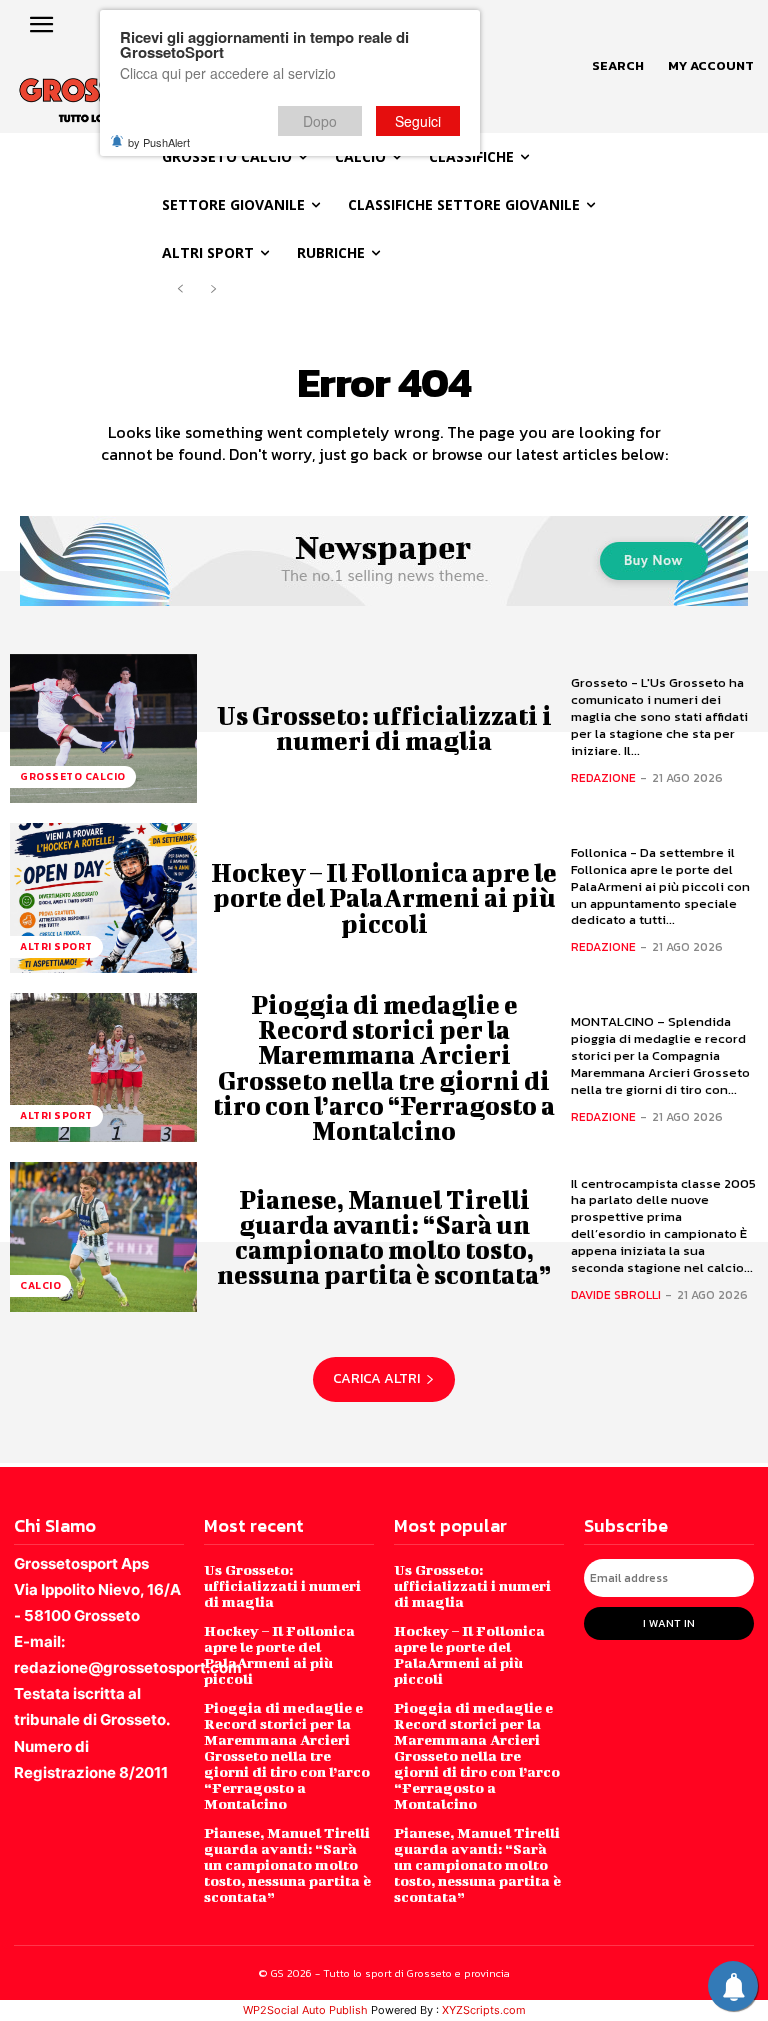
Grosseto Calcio (73, 776)
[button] (618, 66)
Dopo (320, 121)
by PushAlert (159, 142)
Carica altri (376, 1378)
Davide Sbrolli (616, 1295)
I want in (669, 1623)
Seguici (418, 121)
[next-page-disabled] (212, 289)
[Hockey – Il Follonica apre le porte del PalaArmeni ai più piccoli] (103, 898)
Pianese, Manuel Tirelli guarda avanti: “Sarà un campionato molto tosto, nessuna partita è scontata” (384, 1237)
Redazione (603, 778)
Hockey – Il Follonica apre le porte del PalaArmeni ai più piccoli (384, 897)
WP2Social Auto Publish (305, 2010)
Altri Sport (56, 946)
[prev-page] (180, 289)
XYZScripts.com (484, 2010)
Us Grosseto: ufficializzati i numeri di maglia (384, 728)
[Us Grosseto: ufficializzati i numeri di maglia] (103, 729)
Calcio (40, 1285)
